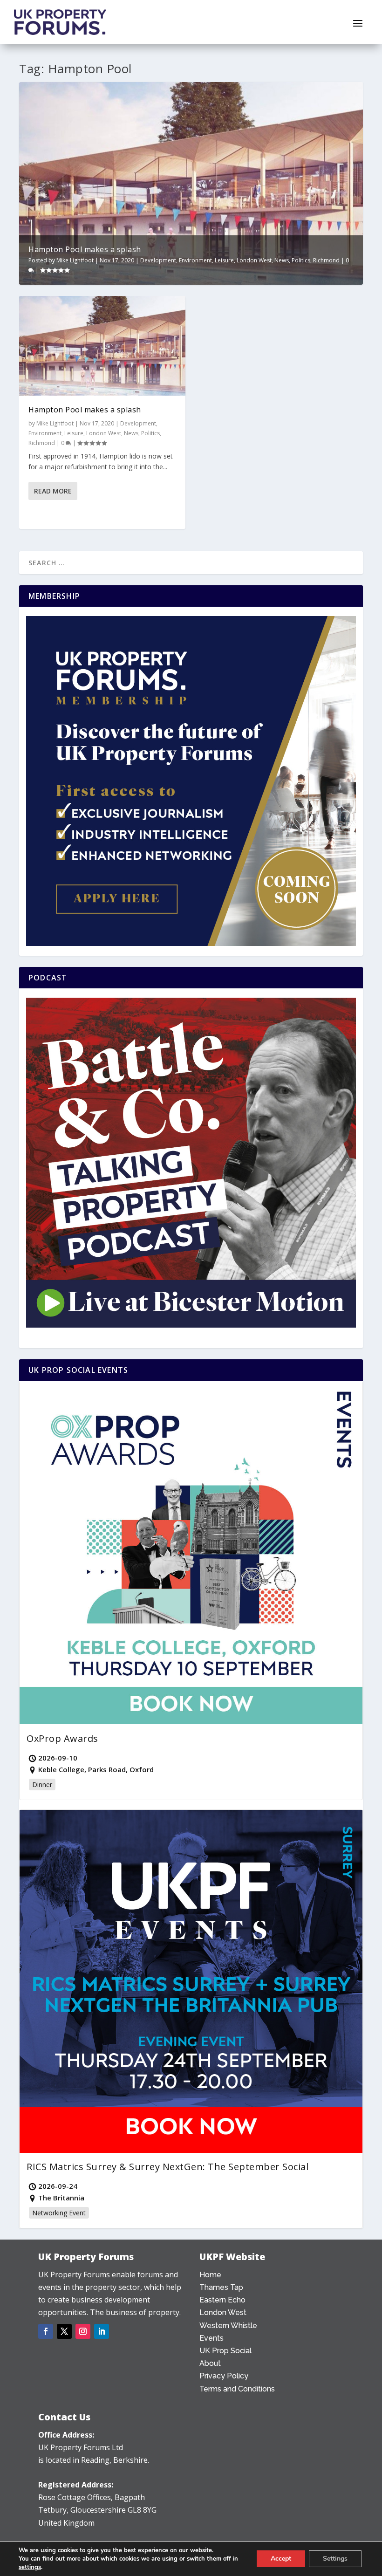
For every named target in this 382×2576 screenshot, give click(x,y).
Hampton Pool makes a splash (85, 249)
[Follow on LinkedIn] (102, 2331)
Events (211, 2338)
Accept (281, 2559)
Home (210, 2275)
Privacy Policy (224, 2376)
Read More (53, 491)
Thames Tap (221, 2287)
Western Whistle (228, 2326)
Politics (301, 260)
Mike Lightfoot (75, 260)
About (210, 2363)
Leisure (224, 260)
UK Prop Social (225, 2351)
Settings (335, 2559)
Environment (195, 260)
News (282, 260)
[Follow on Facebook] (46, 2331)
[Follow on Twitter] (64, 2331)
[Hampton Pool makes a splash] (102, 346)
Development (158, 260)
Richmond (326, 260)
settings (30, 2567)
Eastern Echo (222, 2300)
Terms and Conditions (237, 2389)
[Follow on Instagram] (83, 2331)
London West (254, 260)
